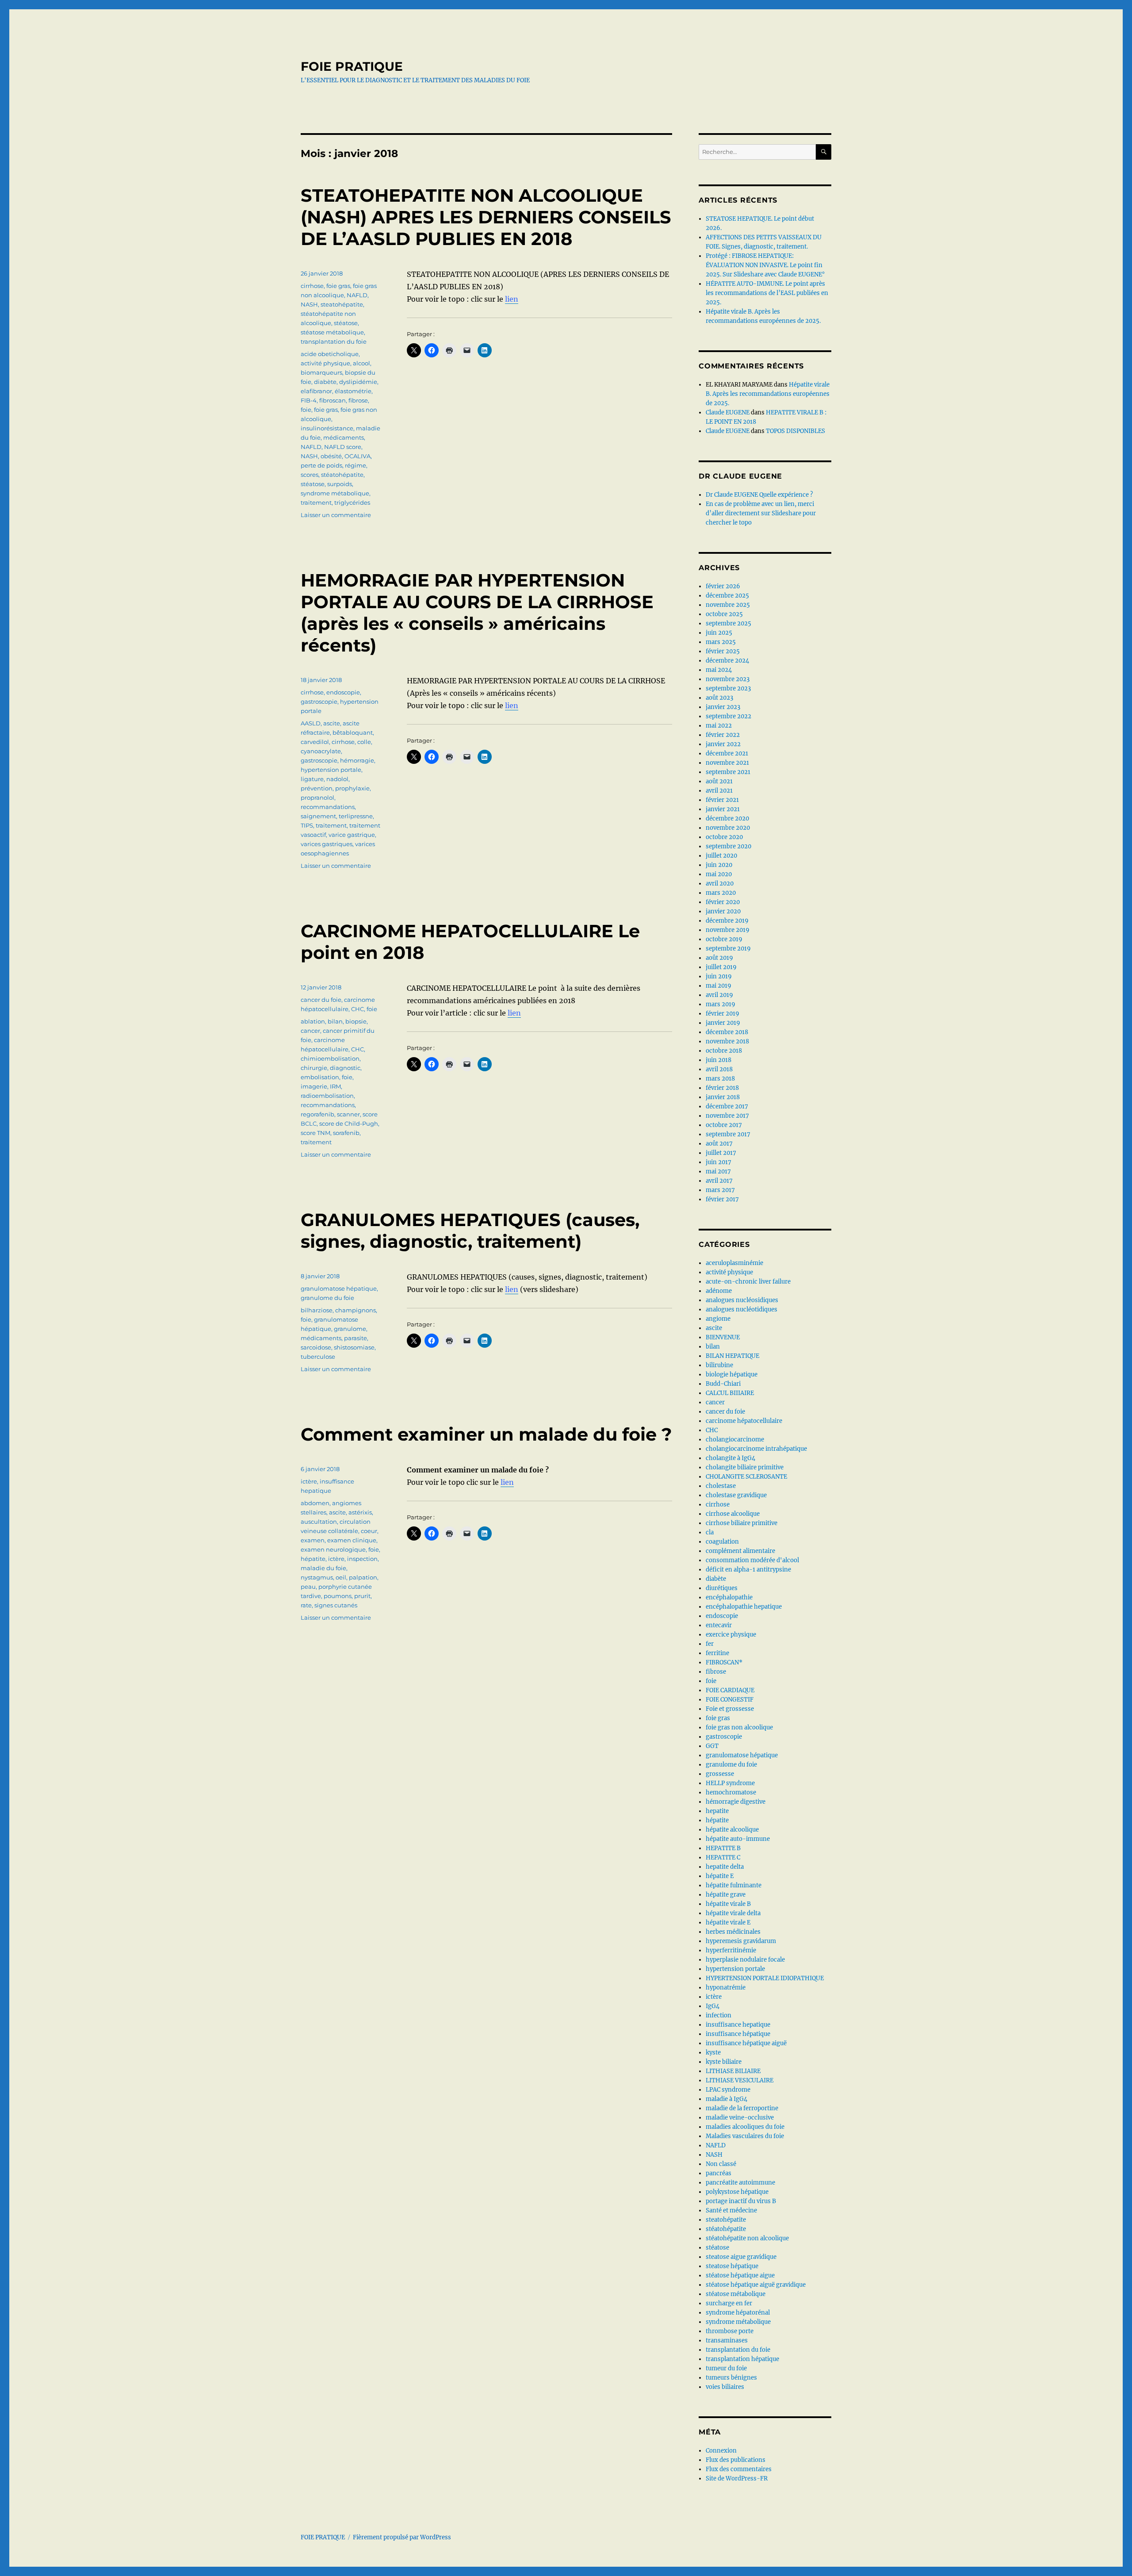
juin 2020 (719, 865)
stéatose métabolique (332, 332)
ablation (313, 1021)
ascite (332, 723)
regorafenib (317, 1114)
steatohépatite (342, 304)
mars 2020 (721, 893)
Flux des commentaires (739, 2469)
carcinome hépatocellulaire (744, 1421)
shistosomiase (354, 1347)
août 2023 (719, 698)
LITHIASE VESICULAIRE (740, 2080)
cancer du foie (321, 1000)
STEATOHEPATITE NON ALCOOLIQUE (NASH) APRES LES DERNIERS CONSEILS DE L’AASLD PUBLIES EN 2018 (486, 217)
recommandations (328, 807)
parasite (356, 1338)
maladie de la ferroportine (742, 2108)
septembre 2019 (728, 949)
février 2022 (723, 735)
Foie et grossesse (730, 1709)
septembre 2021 (728, 772)
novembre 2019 (728, 930)
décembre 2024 (727, 661)
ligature (312, 779)
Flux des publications (736, 2460)
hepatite (717, 1811)
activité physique (325, 363)
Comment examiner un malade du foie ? (486, 1434)
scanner (348, 1114)
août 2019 (719, 958)
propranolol (317, 797)
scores (310, 475)
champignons (356, 1310)
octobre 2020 (724, 837)
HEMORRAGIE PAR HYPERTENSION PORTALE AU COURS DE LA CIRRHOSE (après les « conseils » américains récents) (477, 613)
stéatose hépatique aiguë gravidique (756, 2285)
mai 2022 (719, 726)
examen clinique (352, 1540)
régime (356, 465)
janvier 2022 (723, 744)
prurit (362, 1596)
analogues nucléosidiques (742, 1300)
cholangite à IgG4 (730, 1458)
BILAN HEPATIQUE (732, 1356)
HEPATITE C (723, 1857)
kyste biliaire (724, 2062)
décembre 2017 (727, 1106)
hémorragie (357, 760)
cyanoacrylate (321, 751)
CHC (358, 1009)
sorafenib (346, 1133)
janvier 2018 (723, 1097)
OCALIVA (358, 456)
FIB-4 (309, 400)
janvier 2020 (723, 911)
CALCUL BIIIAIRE (730, 1393)
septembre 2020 (729, 846)
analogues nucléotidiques (742, 1309)
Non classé (721, 2164)
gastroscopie (319, 701)
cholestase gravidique (736, 1495)
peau (308, 1587)
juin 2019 (719, 976)
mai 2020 (719, 874)
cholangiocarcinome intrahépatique (756, 1449)
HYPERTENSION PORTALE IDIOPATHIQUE (765, 1978)
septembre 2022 (729, 716)
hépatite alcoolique (732, 1830)
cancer (310, 1031)
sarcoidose (316, 1347)
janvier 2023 (723, 707)
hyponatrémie (726, 1988)
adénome (719, 1291)
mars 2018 (720, 1079)
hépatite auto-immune (738, 1839)
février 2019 (723, 1014)
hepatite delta (725, 1867)
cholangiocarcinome (735, 1439)
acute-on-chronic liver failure (748, 1282)
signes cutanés (336, 1605)
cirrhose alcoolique (733, 1514)
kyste (713, 2053)
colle (364, 742)
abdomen (315, 1503)
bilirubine (719, 1365)
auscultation (319, 1522)
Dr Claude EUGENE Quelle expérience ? (759, 495)
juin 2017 (719, 1162)
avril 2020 (720, 884)
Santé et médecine (731, 2210)
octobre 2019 (724, 939)
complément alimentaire (740, 1551)
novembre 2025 (728, 605)
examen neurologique (333, 1549)
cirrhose (312, 286)
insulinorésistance (327, 428)
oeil (341, 1577)
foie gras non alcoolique (739, 1727)
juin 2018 (719, 1060)
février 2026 (723, 586)
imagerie (314, 1086)
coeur (369, 1531)
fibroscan (333, 400)
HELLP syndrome (730, 1783)
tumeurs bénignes (731, 2378)
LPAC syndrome (728, 2090)
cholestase (721, 1486)
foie (306, 410)
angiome (718, 1319)
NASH (309, 304)
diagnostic (345, 1068)
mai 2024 (719, 670)
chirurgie (314, 1068)
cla (710, 1532)
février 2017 (722, 1199)
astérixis (360, 1512)
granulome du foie (327, 1298)
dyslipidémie (358, 382)
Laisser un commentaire (336, 515)
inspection (362, 1559)
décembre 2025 (727, 596)
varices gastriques (327, 844)
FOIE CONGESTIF (730, 1700)
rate (306, 1605)
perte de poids (321, 465)
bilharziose (317, 1310)
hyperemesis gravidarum (741, 1941)
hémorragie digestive (736, 1802)
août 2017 (719, 1144)
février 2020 (723, 902)
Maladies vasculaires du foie (745, 2136)
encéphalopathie (729, 1597)
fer (710, 1644)
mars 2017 (720, 1190)
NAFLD (357, 295)
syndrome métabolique (335, 493)
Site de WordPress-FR (737, 2478)
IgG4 (713, 2006)
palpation (363, 1577)
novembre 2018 (727, 1041)
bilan (335, 1021)
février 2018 (722, 1088)
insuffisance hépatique (738, 2034)
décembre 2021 (727, 753)
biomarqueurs (321, 372)
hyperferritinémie (731, 1950)
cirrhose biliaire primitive (742, 1523)
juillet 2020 (721, 856)
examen (313, 1540)
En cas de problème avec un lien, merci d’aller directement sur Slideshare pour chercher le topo (761, 513)
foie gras (338, 286)
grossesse (720, 1774)
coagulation (722, 1542)
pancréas (719, 2173)
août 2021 (719, 781)
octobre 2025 (724, 614)
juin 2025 (719, 633)
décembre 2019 (727, 921)
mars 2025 (721, 642)
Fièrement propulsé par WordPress (402, 2537)
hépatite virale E (728, 1922)
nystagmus (317, 1577)
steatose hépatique (732, 2266)
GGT (712, 1746)
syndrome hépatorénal (738, 2313)
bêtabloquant (353, 732)
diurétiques (722, 1588)
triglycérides (352, 502)
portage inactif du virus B (741, 2201)
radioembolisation (327, 1096)
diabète (325, 382)
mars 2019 (721, 1004)
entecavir (719, 1625)
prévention (317, 788)
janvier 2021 (723, 809)
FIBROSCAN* (724, 1662)
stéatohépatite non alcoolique (747, 2238)
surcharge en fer (729, 2303)
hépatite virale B (728, 1904)
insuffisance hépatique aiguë (746, 2043)
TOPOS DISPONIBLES (795, 431)
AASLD (311, 723)
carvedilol (315, 742)
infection (719, 2015)
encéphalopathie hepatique (744, 1607)
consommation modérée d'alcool (752, 1560)
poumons (338, 1596)
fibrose (358, 400)
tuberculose (318, 1357)
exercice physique (731, 1635)
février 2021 (722, 800)
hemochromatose (731, 1792)
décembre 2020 (727, 818)
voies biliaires (725, 2387)
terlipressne (356, 816)
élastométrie (353, 391)
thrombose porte (730, 2331)
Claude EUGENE (728, 412)
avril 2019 (719, 995)
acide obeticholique (330, 354)
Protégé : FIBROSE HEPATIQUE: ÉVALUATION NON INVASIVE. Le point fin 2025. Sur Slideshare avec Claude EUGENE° (765, 265)
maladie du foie (323, 1568)
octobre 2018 (724, 1051)
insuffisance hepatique (738, 2025)
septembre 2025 (729, 623)
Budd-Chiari (723, 1384)
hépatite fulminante (734, 1885)
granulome (350, 1329)
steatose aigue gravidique (741, 2257)
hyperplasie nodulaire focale (745, 1960)
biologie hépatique (732, 1374)
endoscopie (343, 692)
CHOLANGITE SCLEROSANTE (746, 1477)
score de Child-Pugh (349, 1123)
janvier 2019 (723, 1023)
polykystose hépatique (737, 2192)
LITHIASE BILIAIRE (733, 2071)
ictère (309, 1481)
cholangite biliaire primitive (745, 1467)
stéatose (346, 323)
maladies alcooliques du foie (745, 2127)
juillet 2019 (721, 967)
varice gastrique (352, 835)
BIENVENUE (723, 1337)
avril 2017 (719, 1181)
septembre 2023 (728, 688)
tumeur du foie (726, 2368)
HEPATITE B (723, 1848)
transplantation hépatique (742, 2359)
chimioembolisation (330, 1058)
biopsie (356, 1021)
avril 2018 (719, 1069)
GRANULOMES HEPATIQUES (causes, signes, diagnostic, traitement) (470, 1230)
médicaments (344, 437)
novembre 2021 (727, 763)
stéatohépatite (342, 475)
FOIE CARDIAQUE (730, 1690)
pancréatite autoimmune (740, 2183)
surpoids (340, 484)
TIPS (307, 825)
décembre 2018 (727, 1032)
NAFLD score (343, 447)
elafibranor (316, 391)
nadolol (337, 779)
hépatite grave (726, 1895)
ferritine (717, 1653)
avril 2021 (719, 791)
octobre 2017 (724, 1125)
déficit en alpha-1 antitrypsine (748, 1570)
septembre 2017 (728, 1134)
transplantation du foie (334, 341)
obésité (331, 456)
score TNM (316, 1133)
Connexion (721, 2451)
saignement (318, 816)
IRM (335, 1086)
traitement (316, 502)
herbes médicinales (733, 1932)
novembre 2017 (727, 1116)
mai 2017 (718, 1171)
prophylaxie (352, 788)
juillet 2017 (721, 1153)
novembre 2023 (728, 679)
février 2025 (723, 651)
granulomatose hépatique (339, 1288)
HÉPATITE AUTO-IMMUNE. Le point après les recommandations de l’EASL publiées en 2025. (767, 293)
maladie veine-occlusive (740, 2118)
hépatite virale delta (733, 1913)
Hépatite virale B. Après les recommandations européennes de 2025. (768, 394)
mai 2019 (719, 986)
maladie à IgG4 (727, 2099)
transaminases (727, 2340)
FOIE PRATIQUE (352, 66)
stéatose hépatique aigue (740, 2275)
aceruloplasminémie (734, 1263)
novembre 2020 (728, 828)
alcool (361, 363)
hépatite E (720, 1876)
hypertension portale (331, 770)
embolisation (320, 1077)
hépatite (313, 1559)
